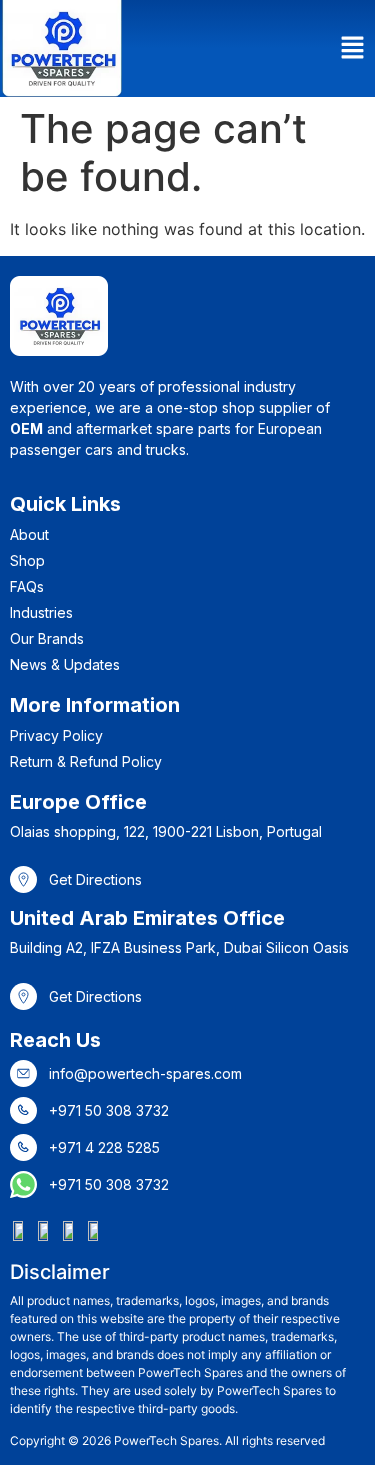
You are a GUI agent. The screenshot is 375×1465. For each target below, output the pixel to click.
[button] (353, 48)
